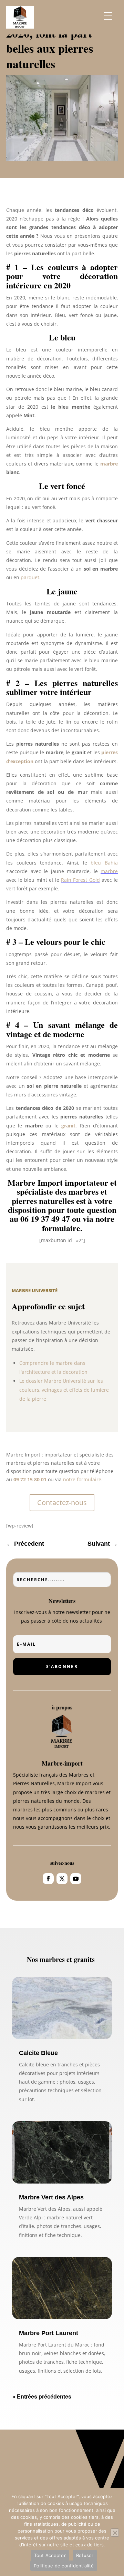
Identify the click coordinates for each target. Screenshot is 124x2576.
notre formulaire (82, 1479)
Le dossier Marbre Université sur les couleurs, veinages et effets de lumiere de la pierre (64, 1390)
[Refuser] (115, 2533)
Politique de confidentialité (64, 2566)
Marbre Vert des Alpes (51, 2197)
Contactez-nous (62, 1502)
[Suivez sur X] (62, 1879)
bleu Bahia (104, 863)
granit (68, 1126)
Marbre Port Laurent (49, 2333)
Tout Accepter (50, 2555)
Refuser (85, 2555)
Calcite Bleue (38, 2053)
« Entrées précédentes (42, 2397)
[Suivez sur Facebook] (48, 1879)
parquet (30, 577)
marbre (109, 464)
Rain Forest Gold (80, 880)
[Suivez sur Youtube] (76, 1879)
